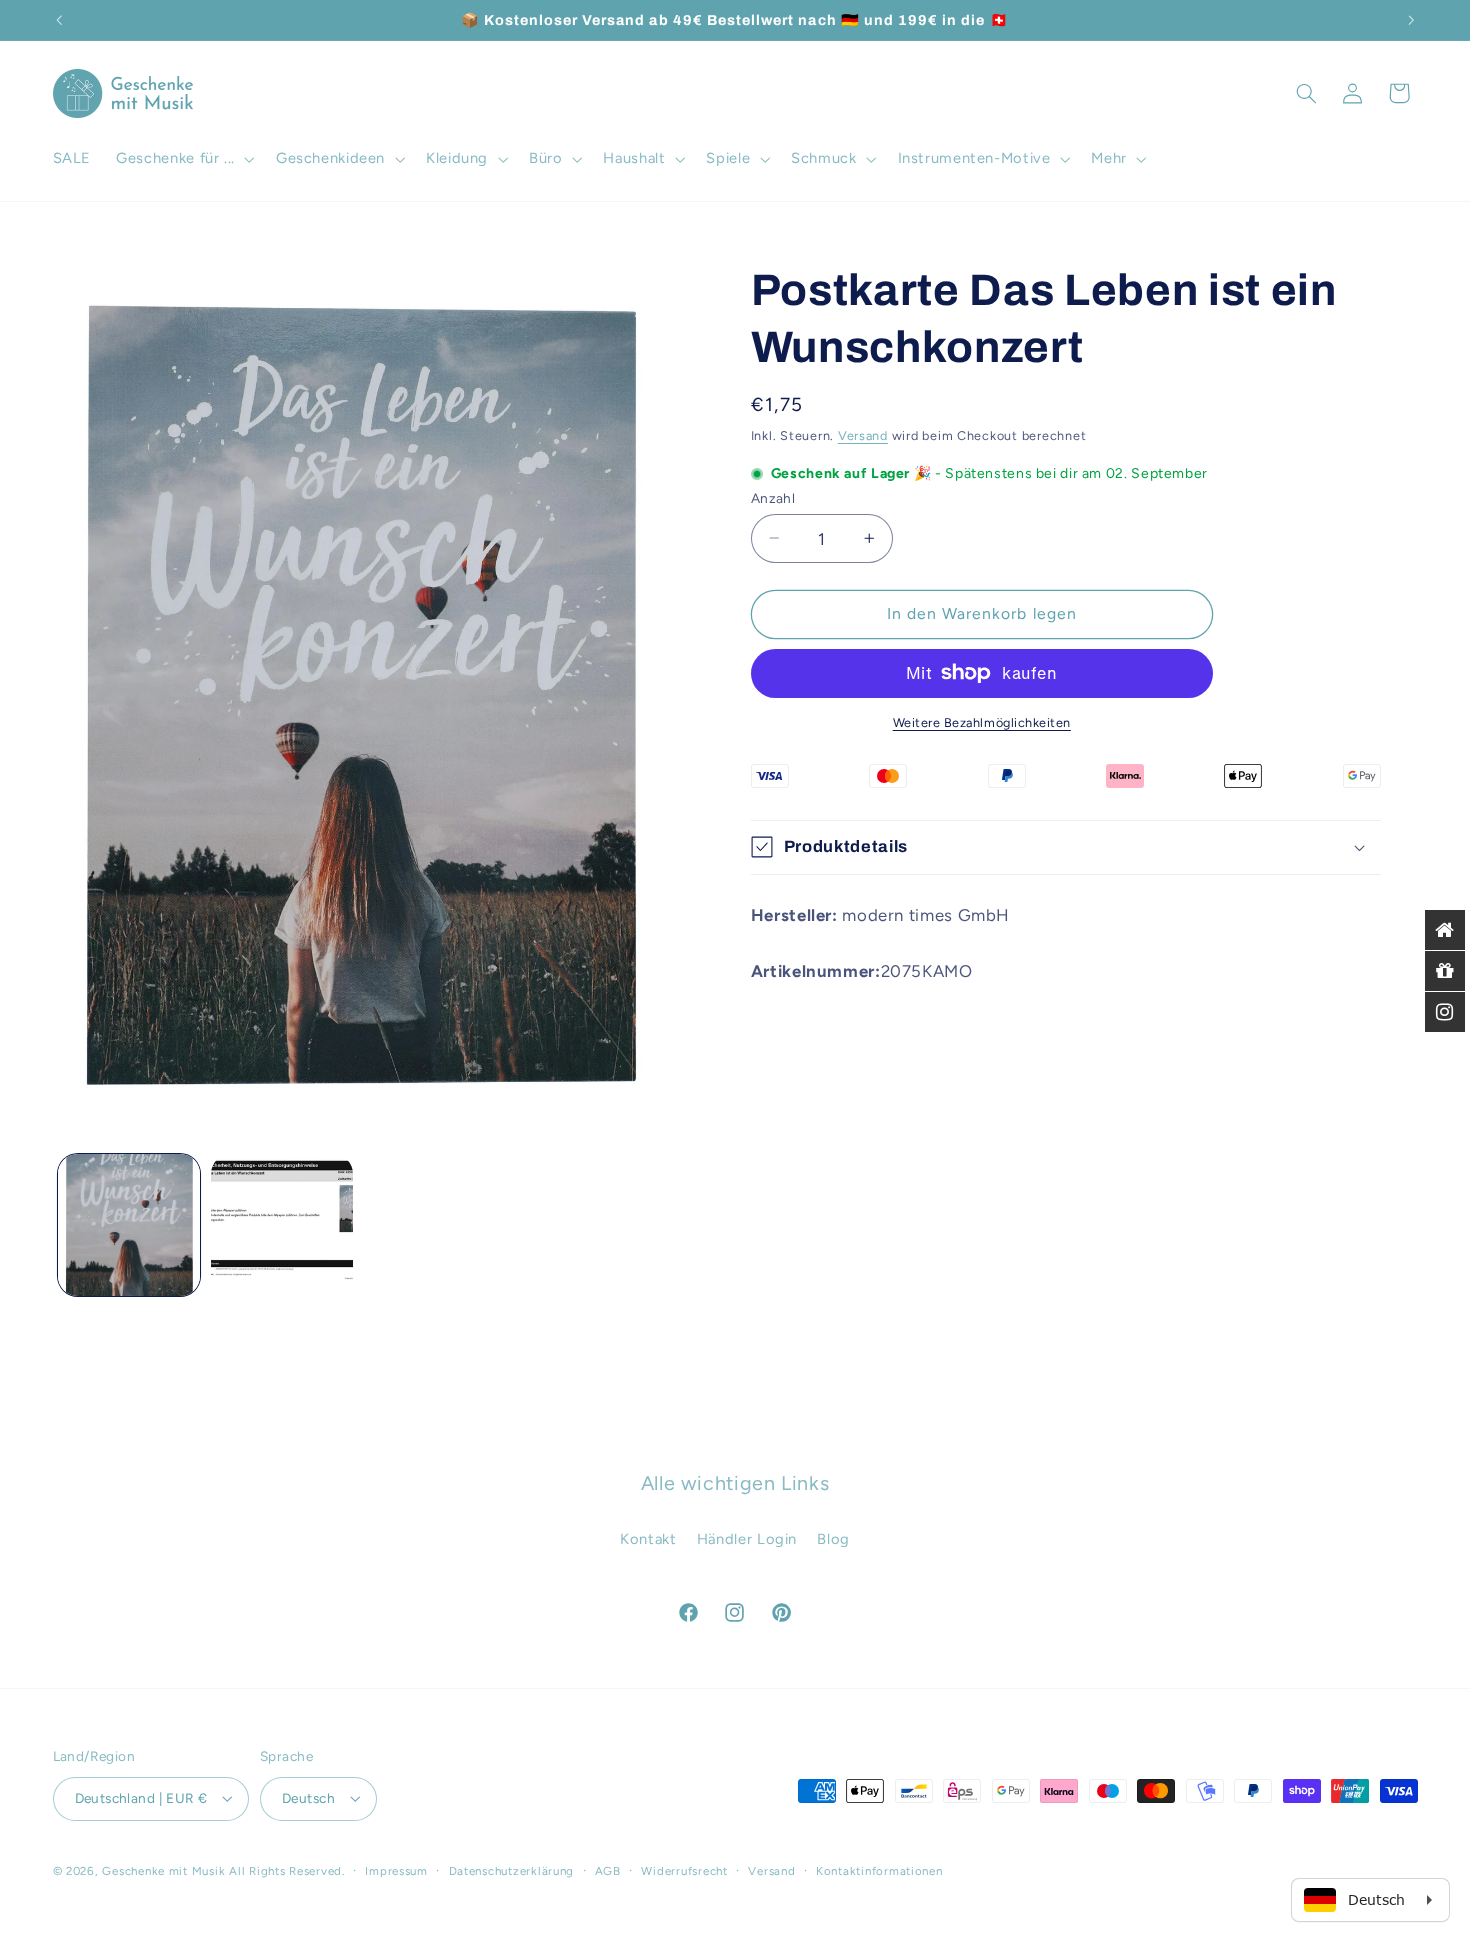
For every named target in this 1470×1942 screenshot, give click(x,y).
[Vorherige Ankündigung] (59, 20)
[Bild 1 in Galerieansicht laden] (129, 1225)
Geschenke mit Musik (163, 1871)
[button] (184, 159)
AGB (608, 1871)
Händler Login (747, 1539)
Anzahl (773, 497)
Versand (863, 434)
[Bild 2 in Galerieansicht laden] (282, 1225)
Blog (833, 1539)
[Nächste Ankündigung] (1411, 20)
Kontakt (648, 1539)
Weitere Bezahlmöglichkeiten (982, 722)
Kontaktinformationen (879, 1871)
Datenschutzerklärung (512, 1871)
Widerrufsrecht (684, 1871)
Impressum (396, 1871)
